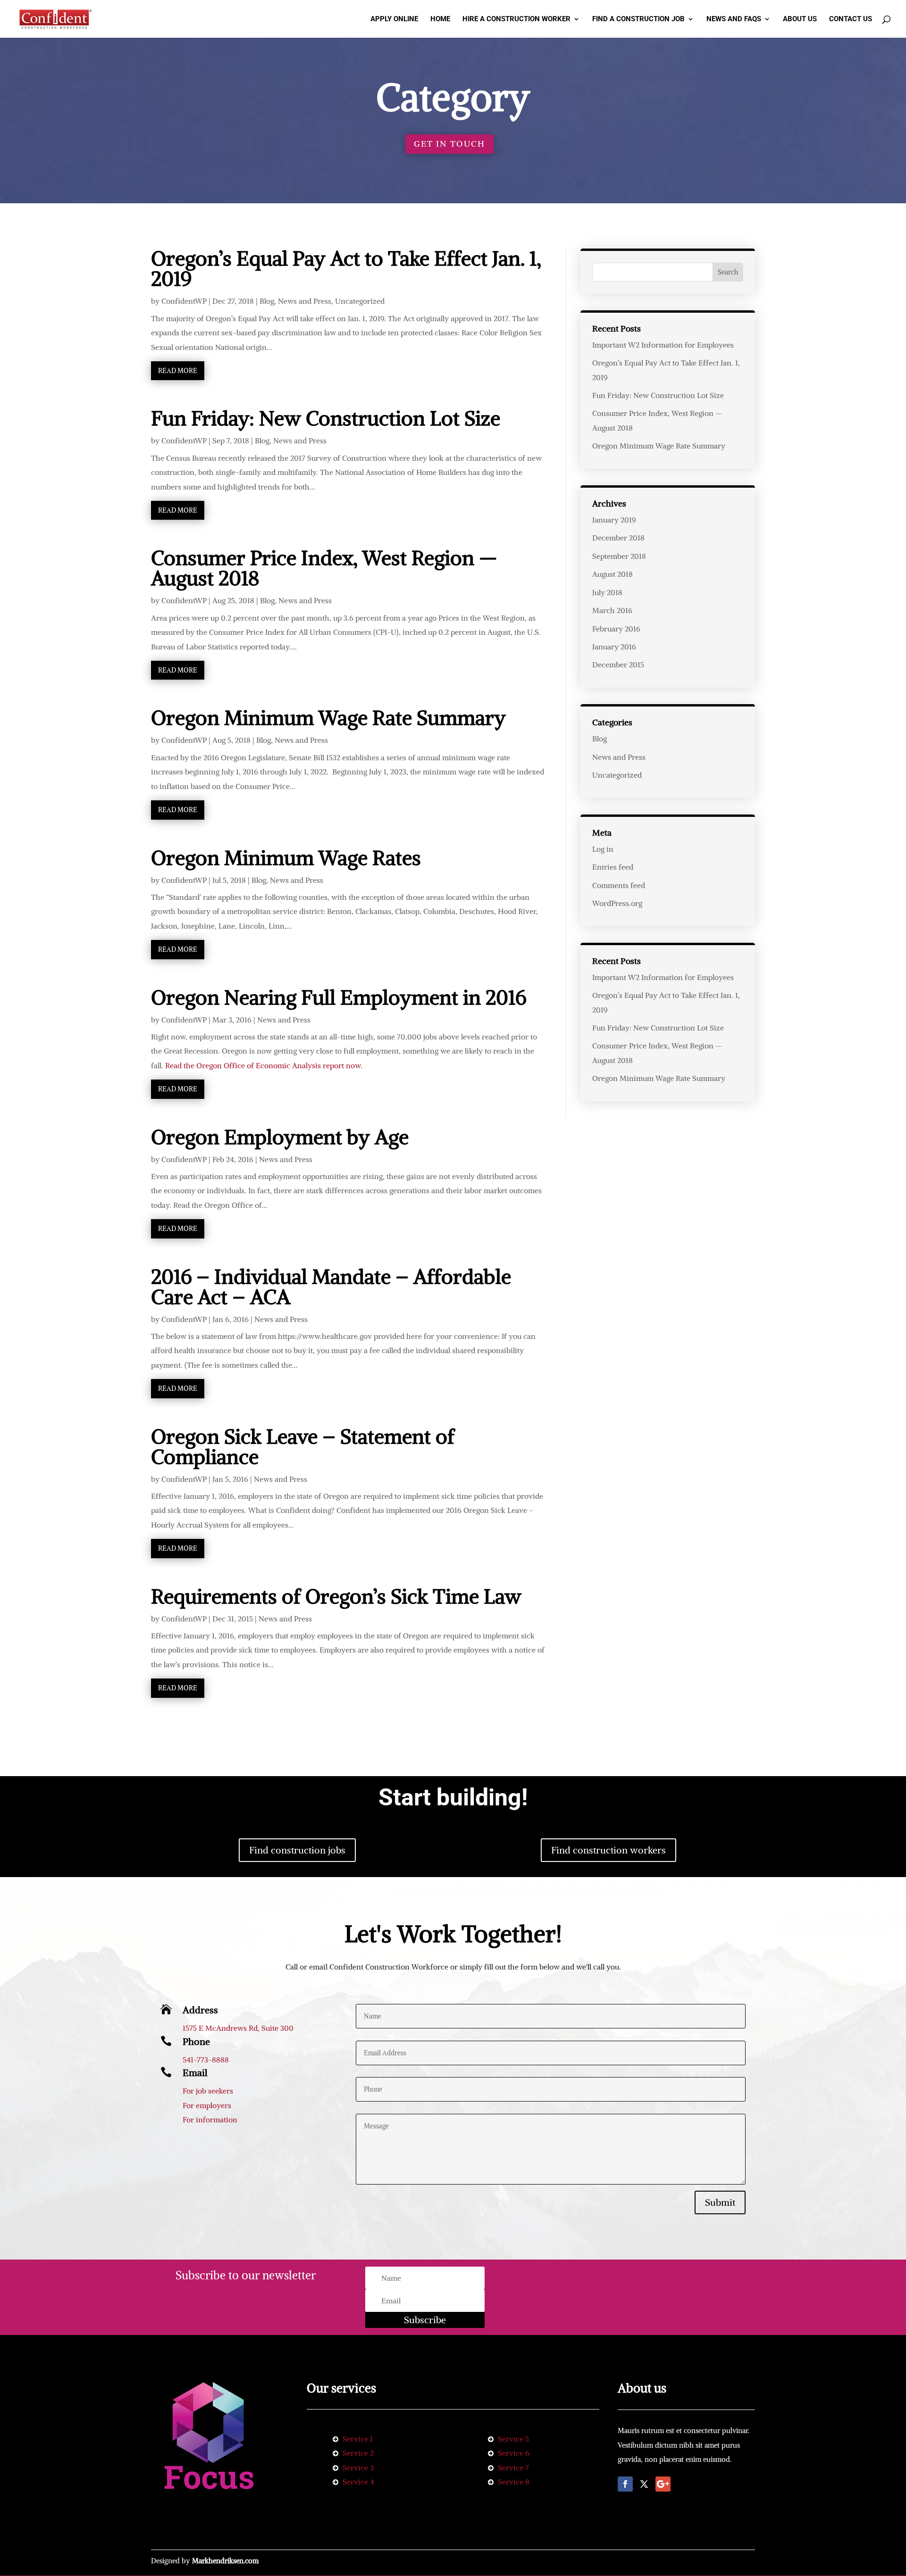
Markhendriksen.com (225, 2561)
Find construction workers (608, 1850)
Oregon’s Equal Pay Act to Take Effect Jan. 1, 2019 (346, 269)
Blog (267, 301)
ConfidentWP (184, 301)
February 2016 (616, 629)
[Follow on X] (644, 2484)
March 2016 (612, 610)
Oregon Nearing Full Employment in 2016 (339, 997)
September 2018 (619, 556)
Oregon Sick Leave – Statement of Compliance (303, 1447)
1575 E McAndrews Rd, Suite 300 (238, 2028)
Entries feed (613, 867)
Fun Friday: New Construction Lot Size (326, 418)
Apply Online (394, 19)
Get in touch (449, 144)
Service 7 (513, 2468)
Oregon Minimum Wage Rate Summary (328, 718)
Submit (720, 2202)
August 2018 (612, 574)
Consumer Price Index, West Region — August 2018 (324, 568)
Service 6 (514, 2453)
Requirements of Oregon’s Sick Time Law (336, 1596)
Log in (603, 849)
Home (440, 19)
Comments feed (619, 885)
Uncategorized (360, 301)
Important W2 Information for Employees (663, 345)
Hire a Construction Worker (516, 19)
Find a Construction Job (638, 19)
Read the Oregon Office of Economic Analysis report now (263, 1065)
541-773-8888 (206, 2060)
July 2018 (607, 592)
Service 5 (513, 2439)
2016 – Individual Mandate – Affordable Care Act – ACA (331, 1287)
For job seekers (208, 2091)
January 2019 (614, 520)
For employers (207, 2105)
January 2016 (614, 647)
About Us (800, 19)
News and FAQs (734, 19)
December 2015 (618, 665)
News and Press (305, 301)
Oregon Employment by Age (280, 1137)
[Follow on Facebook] (625, 2484)
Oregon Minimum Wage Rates (286, 858)
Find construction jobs (297, 1850)
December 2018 (618, 538)
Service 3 (358, 2468)
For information (210, 2119)
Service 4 (358, 2482)
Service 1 (358, 2439)
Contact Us (851, 19)
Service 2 (358, 2453)
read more (178, 371)
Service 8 (514, 2482)
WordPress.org (617, 903)
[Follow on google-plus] (663, 2484)
